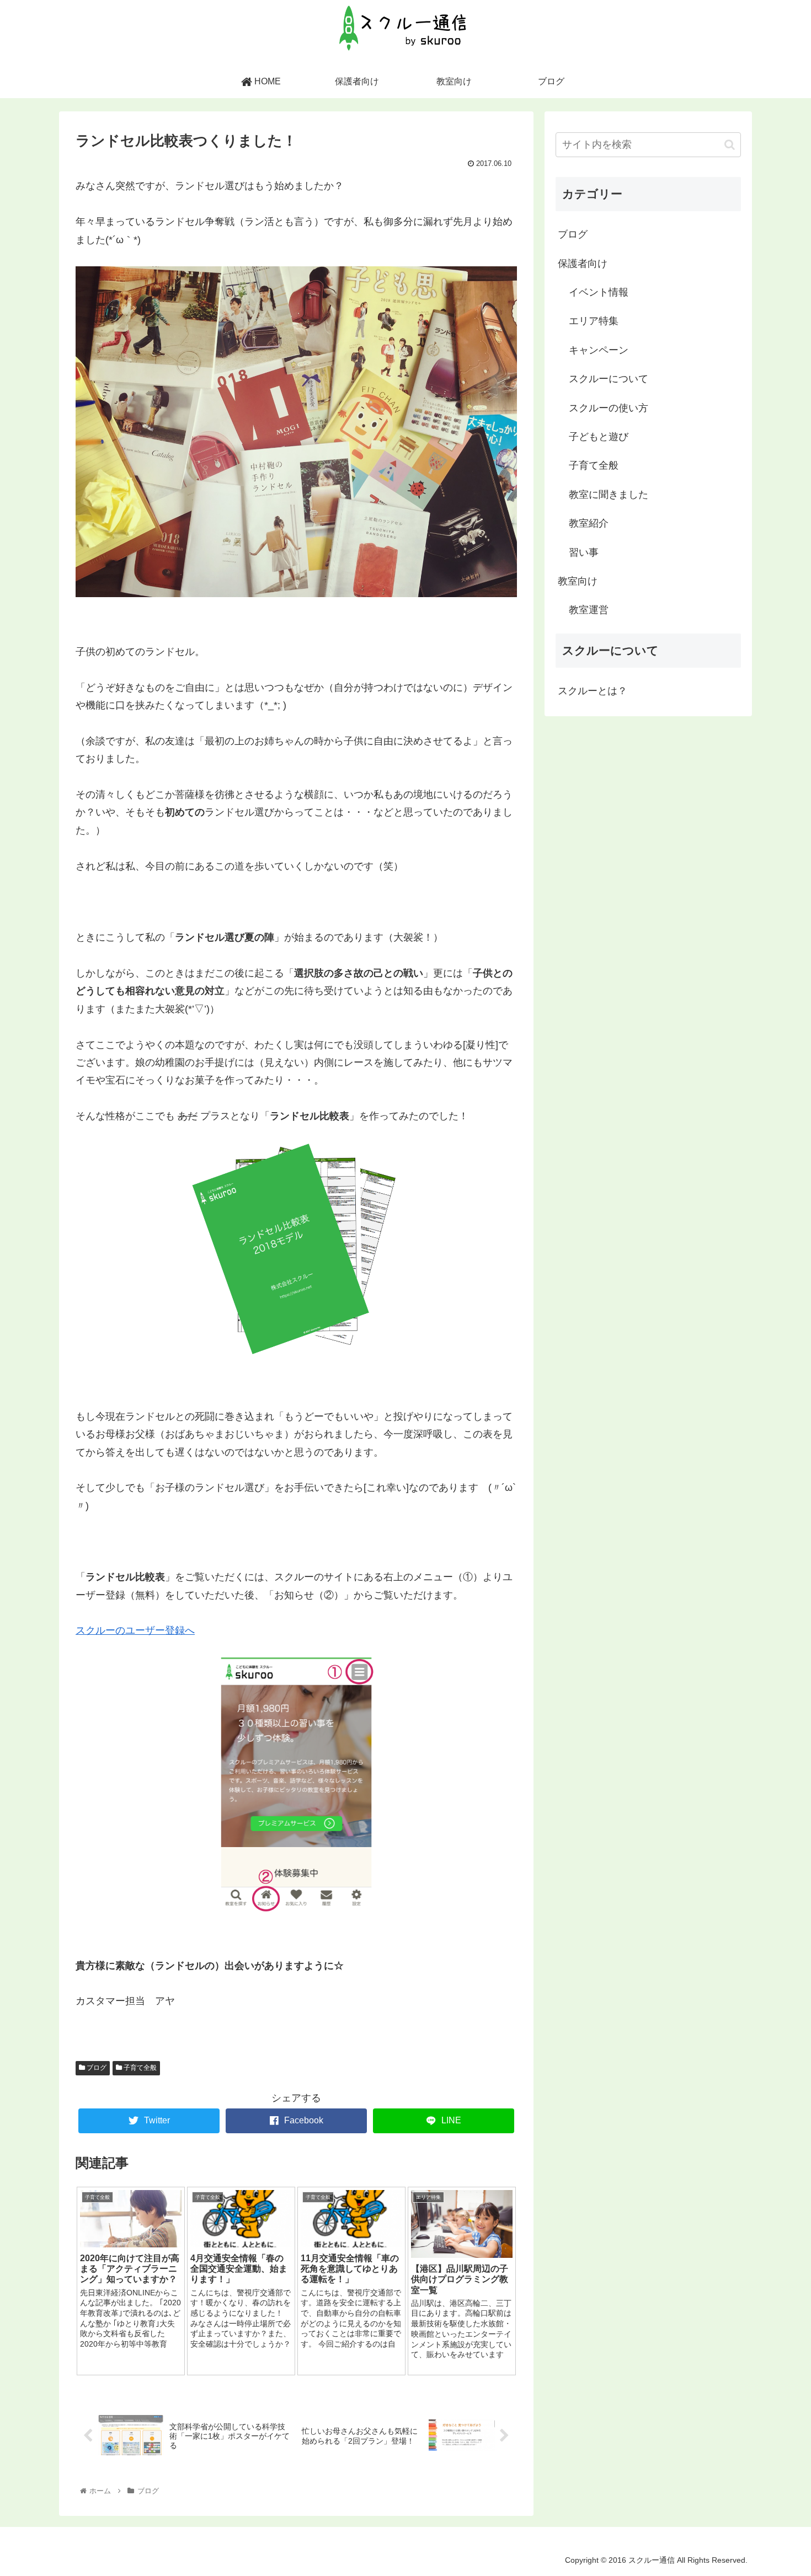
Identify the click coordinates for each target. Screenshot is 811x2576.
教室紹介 (589, 523)
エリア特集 (594, 321)
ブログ (96, 2068)
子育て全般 (139, 2068)
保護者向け (583, 264)
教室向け (578, 581)
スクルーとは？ (593, 691)
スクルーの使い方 (609, 408)
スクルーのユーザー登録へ (135, 1630)
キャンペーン (599, 350)
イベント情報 (599, 292)
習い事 (584, 552)
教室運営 (589, 610)
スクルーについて (609, 379)
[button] (730, 145)
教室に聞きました (609, 495)
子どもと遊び (599, 437)
